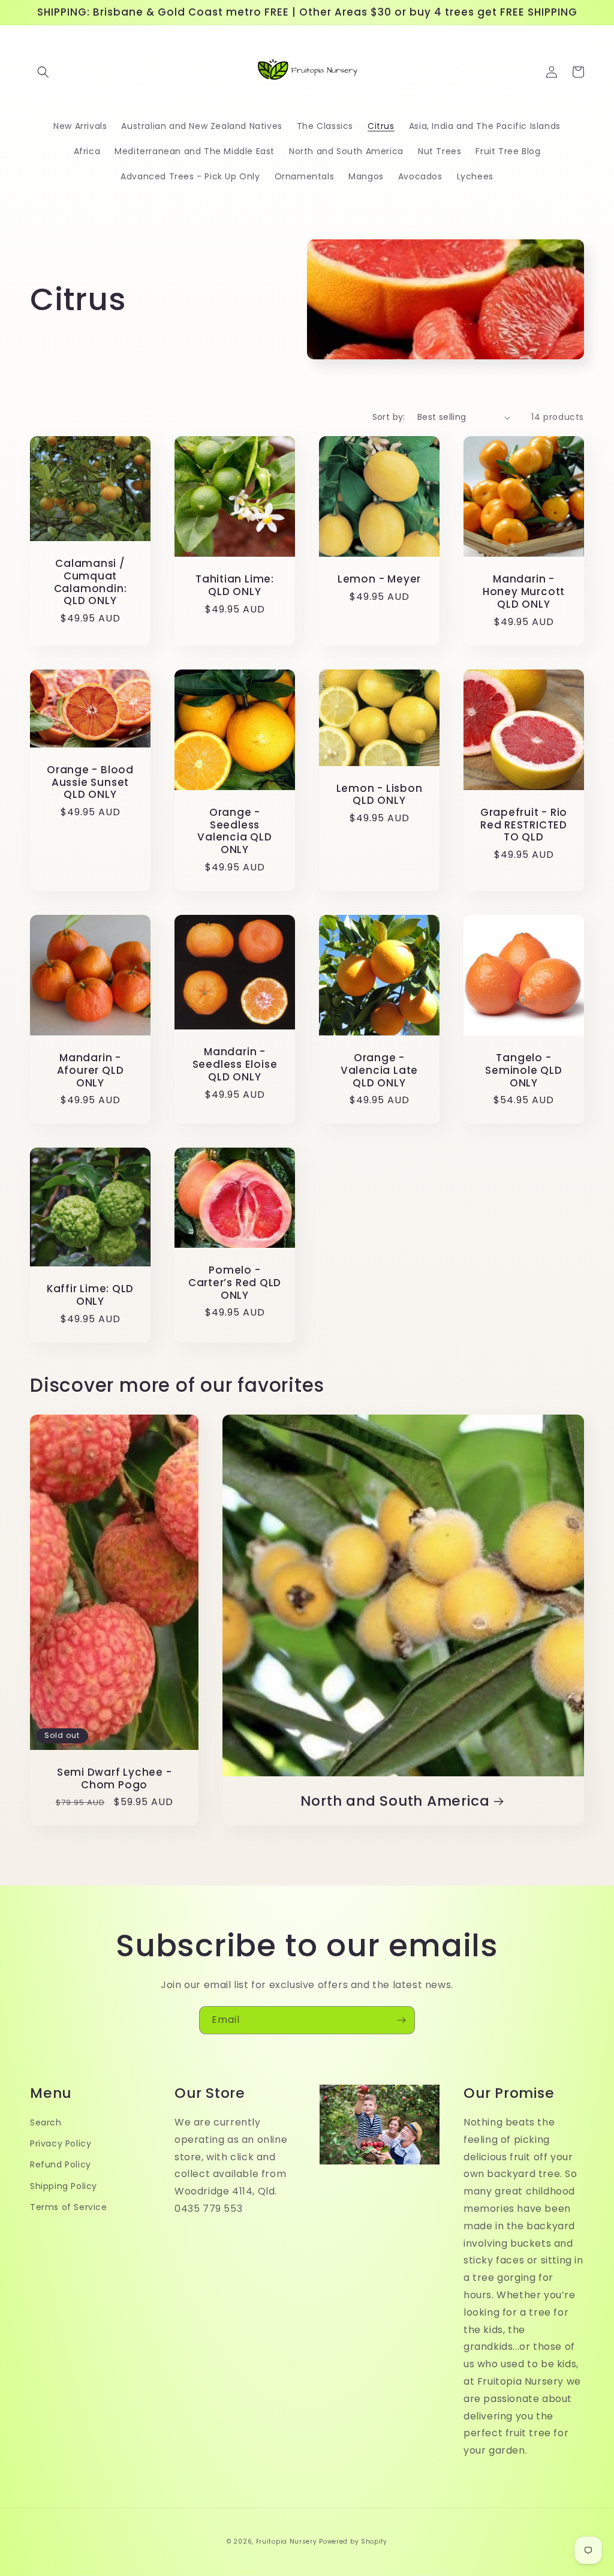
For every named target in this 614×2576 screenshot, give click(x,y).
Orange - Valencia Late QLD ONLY (379, 1070)
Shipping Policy (64, 2186)
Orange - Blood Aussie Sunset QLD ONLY (90, 782)
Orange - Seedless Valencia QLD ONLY (234, 831)
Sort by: (389, 417)
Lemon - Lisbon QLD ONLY (380, 795)
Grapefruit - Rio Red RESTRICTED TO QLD (524, 825)
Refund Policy (61, 2164)
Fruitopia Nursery (287, 2542)
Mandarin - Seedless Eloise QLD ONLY (235, 1064)
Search (46, 2122)
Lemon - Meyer (379, 579)
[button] (43, 72)
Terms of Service (69, 2207)
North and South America (395, 1801)
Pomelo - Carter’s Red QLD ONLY (235, 1283)
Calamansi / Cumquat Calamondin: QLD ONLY (91, 582)
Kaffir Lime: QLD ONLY (90, 1295)
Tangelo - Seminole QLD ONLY (523, 1070)
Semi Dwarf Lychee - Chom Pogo (115, 1779)
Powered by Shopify (353, 2542)
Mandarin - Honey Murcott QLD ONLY (524, 592)
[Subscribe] (401, 2020)
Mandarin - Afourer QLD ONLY (91, 1070)
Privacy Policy (61, 2143)
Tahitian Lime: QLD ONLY (235, 586)
